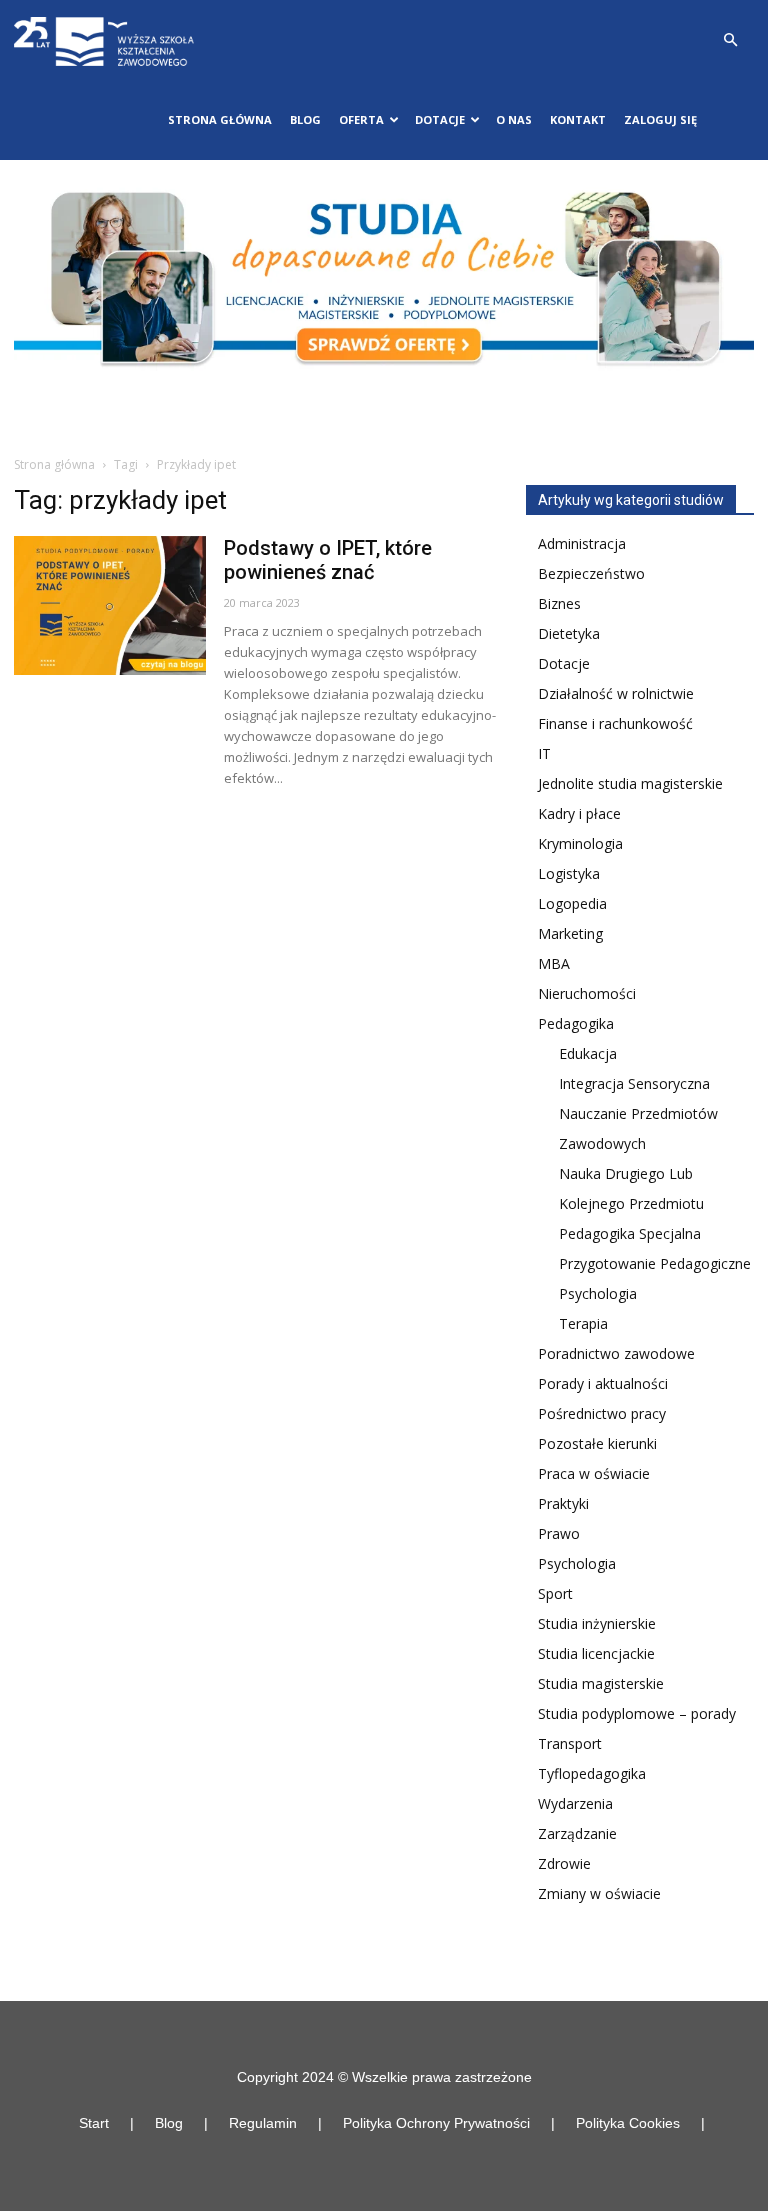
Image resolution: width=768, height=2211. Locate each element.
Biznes (559, 603)
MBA (554, 963)
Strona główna (220, 119)
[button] (730, 40)
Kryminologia (580, 843)
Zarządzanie (577, 1833)
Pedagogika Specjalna (630, 1233)
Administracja (582, 543)
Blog (305, 119)
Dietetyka (569, 633)
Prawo (559, 1533)
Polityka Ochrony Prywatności (436, 2123)
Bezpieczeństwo (591, 573)
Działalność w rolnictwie (616, 693)
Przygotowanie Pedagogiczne (655, 1263)
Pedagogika (576, 1023)
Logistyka (569, 873)
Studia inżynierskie (597, 1623)
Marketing (570, 933)
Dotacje (564, 663)
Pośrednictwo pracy (602, 1413)
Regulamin (263, 2123)
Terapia (583, 1323)
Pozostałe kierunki (597, 1443)
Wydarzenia (575, 1803)
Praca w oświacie (594, 1473)
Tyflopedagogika (592, 1773)
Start (94, 2123)
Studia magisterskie (601, 1683)
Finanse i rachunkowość (615, 723)
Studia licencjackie (596, 1653)
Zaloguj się (660, 119)
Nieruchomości (587, 993)
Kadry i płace (579, 813)
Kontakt (578, 119)
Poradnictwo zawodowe (616, 1353)
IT (544, 753)
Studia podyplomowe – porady (637, 1713)
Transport (570, 1743)
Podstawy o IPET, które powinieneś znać (328, 560)
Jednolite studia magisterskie (630, 783)
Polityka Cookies (628, 2123)
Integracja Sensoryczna (634, 1083)
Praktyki (563, 1503)
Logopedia (572, 903)
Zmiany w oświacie (599, 1893)
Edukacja (588, 1053)
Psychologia (598, 1293)
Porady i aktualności (603, 1383)
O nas (514, 119)
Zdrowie (564, 1863)
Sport (555, 1593)
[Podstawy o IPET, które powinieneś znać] (110, 605)
